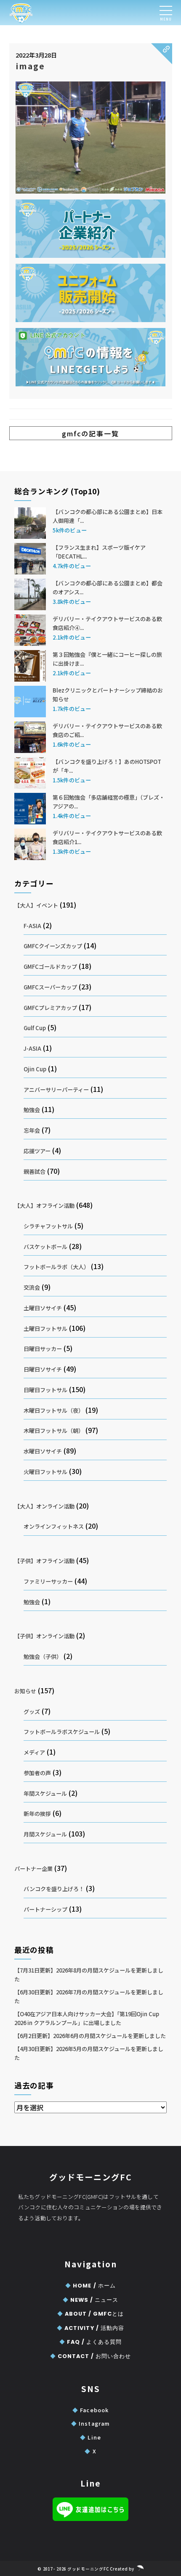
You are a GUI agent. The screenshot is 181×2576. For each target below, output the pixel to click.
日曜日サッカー (43, 1349)
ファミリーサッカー (48, 1581)
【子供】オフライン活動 (44, 1561)
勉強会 (32, 1110)
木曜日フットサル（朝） (54, 1431)
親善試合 (35, 1171)
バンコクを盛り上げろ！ (54, 1889)
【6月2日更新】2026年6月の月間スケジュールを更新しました (90, 2036)
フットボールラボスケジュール (62, 1732)
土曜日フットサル (45, 1329)
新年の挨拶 (37, 1814)
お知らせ (25, 1691)
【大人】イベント (36, 905)
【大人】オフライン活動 (44, 1205)
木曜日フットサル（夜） (54, 1410)
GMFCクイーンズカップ (53, 946)
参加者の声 (37, 1773)
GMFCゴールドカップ (50, 967)
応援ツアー (37, 1151)
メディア (34, 1752)
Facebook (90, 2410)
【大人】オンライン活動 (44, 1506)
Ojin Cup (35, 1069)
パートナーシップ (45, 1909)
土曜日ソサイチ (43, 1308)
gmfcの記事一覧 (90, 433)
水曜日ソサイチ (43, 1451)
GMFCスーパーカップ (50, 987)
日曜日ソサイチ (43, 1369)
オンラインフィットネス (54, 1526)
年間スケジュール (45, 1793)
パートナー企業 (33, 1869)
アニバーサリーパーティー (56, 1090)
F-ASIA (32, 926)
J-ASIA (32, 1048)
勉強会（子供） (43, 1657)
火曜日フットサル (45, 1472)
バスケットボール (45, 1247)
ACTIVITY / (90, 2328)
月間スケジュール (45, 1834)
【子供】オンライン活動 (44, 1636)
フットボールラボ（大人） (56, 1267)
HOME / (90, 2286)
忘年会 (32, 1130)
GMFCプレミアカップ (50, 1008)
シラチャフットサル (48, 1226)
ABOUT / (90, 2314)
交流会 (32, 1287)
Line (90, 2437)
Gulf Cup (35, 1028)
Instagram (90, 2423)
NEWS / (90, 2300)
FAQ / (90, 2342)
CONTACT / (90, 2356)
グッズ (32, 1712)
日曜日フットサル (45, 1390)
